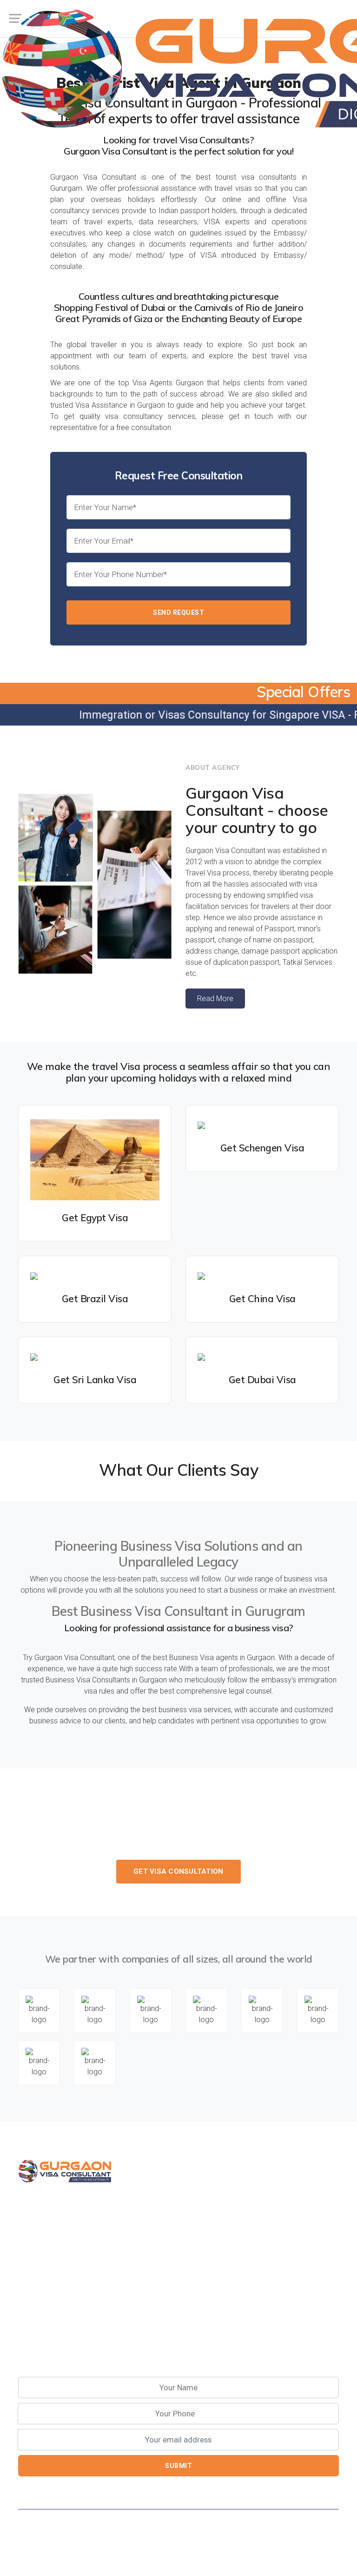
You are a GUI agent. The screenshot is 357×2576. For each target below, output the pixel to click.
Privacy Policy (38, 2557)
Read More (215, 999)
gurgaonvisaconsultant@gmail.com (87, 2318)
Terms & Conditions (100, 2557)
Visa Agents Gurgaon (168, 383)
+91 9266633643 (188, 1849)
